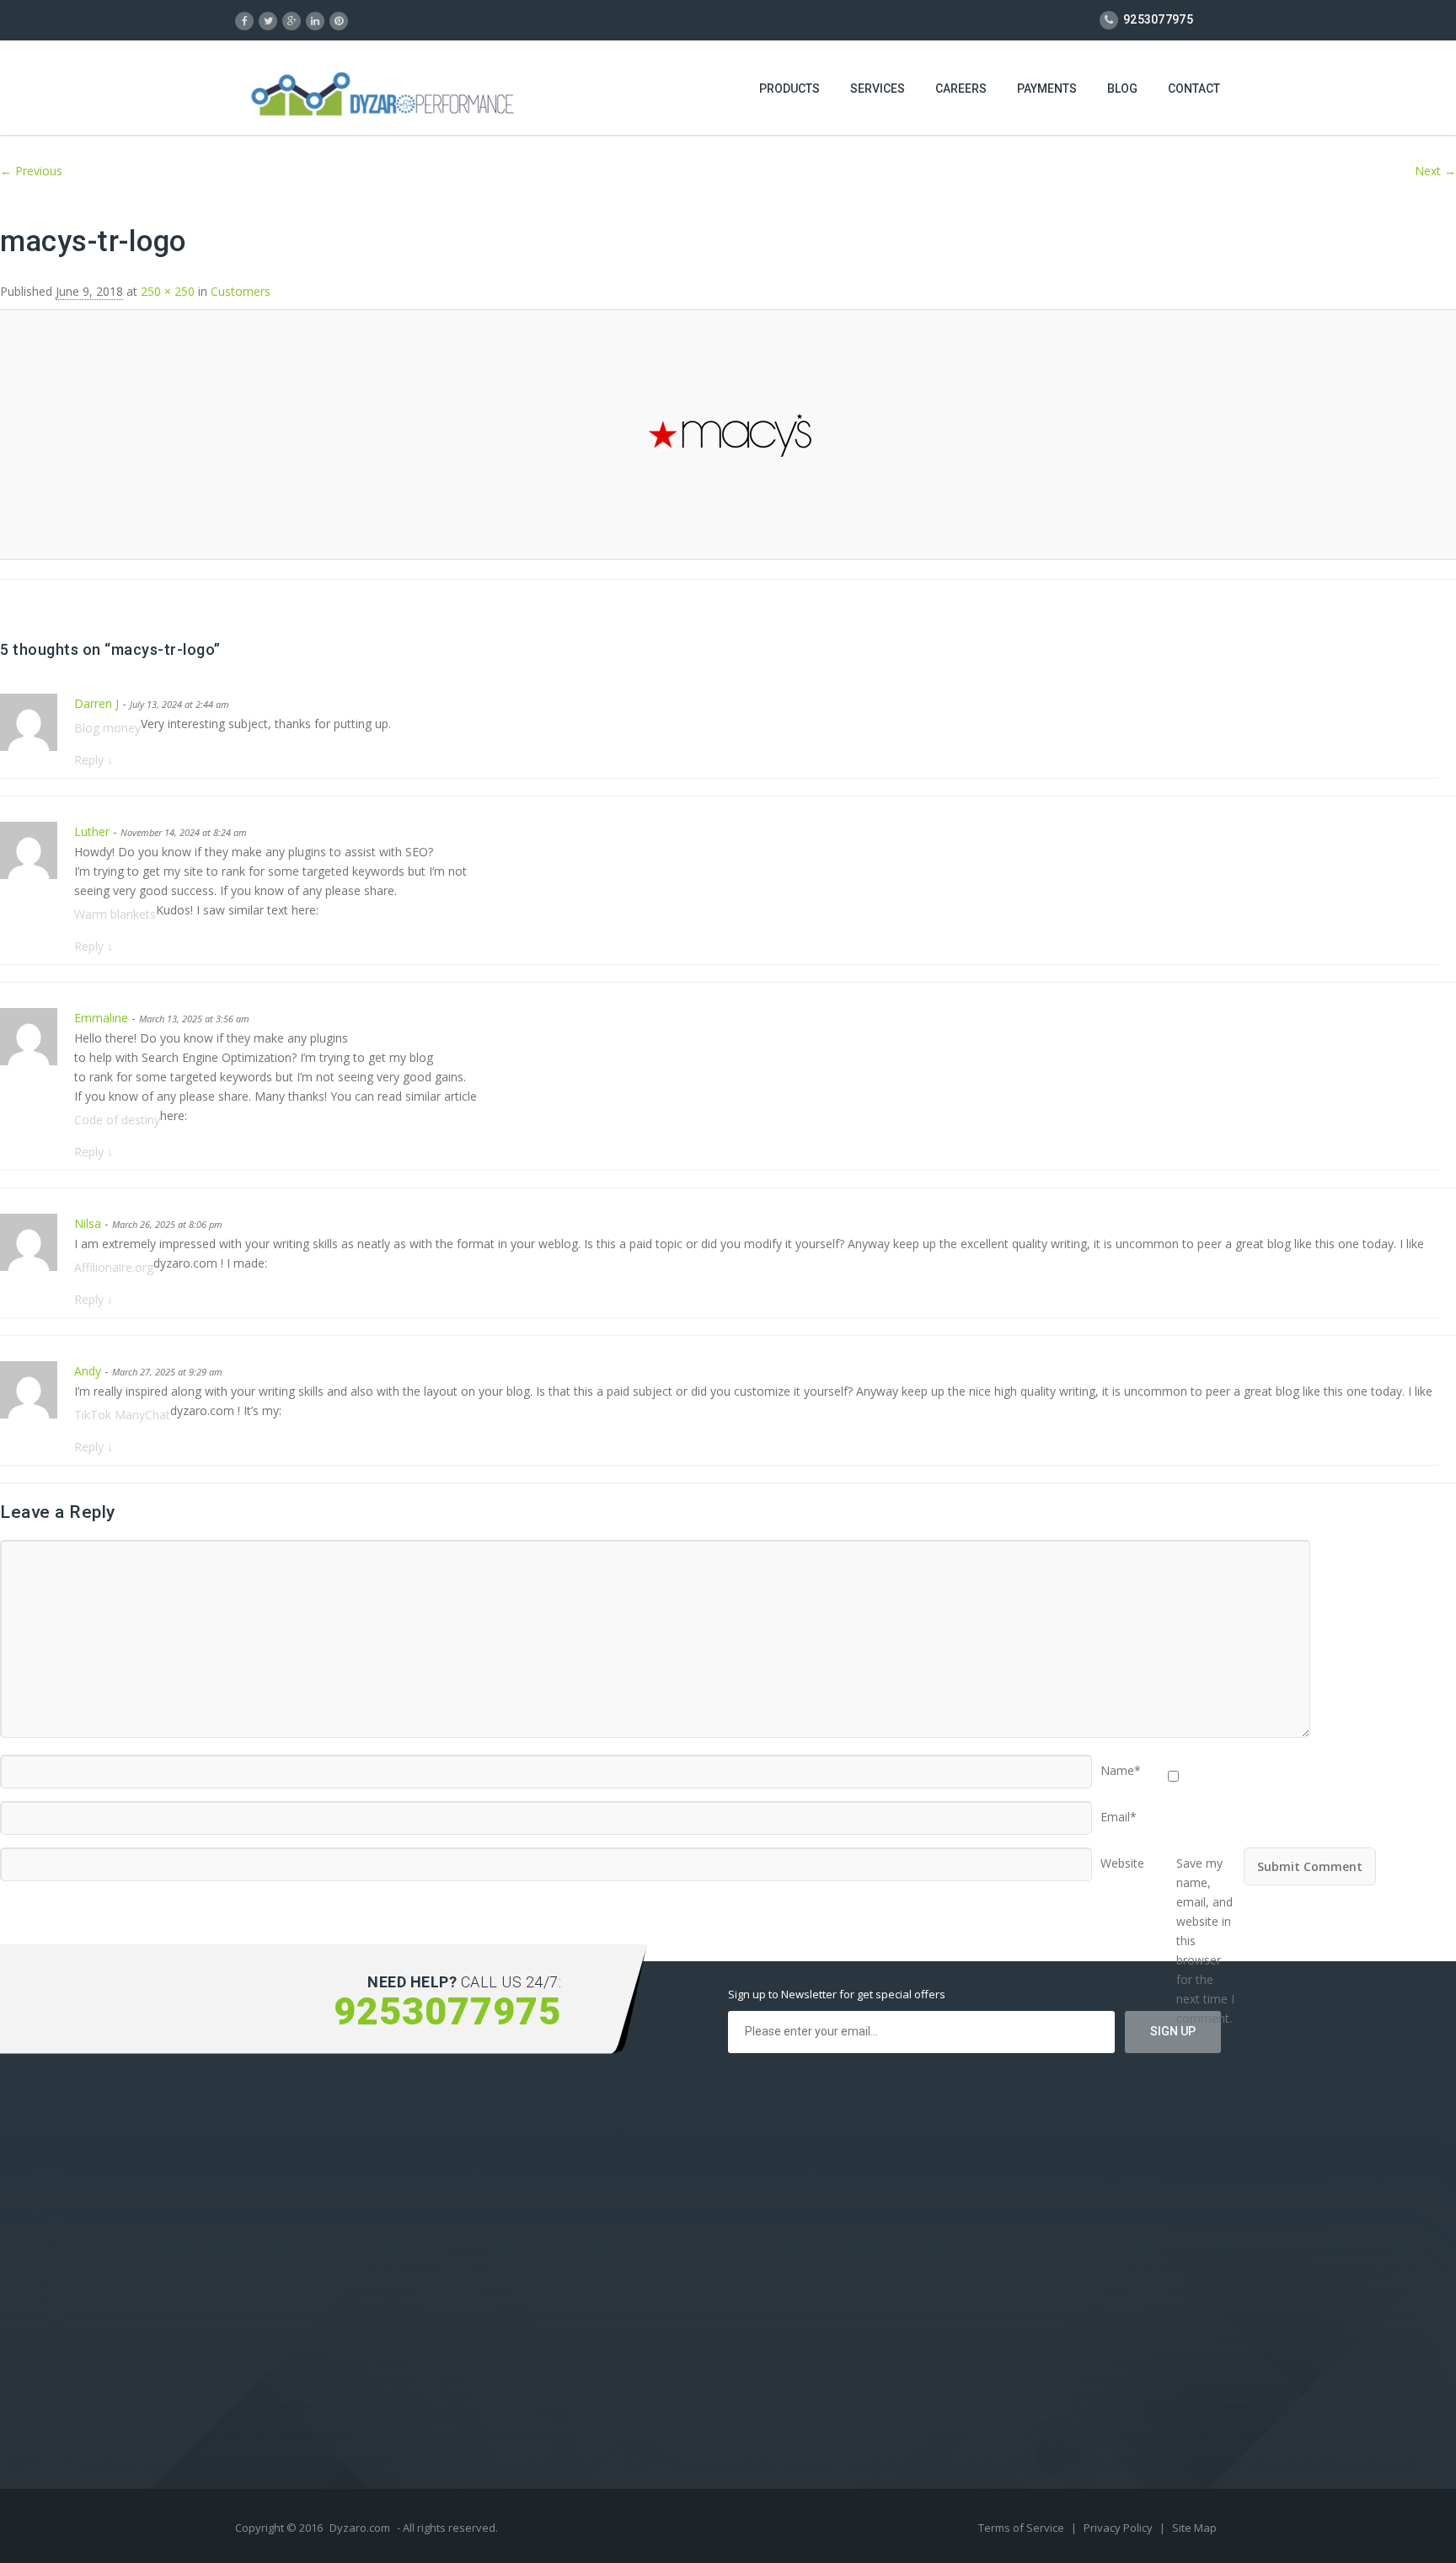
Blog (1122, 88)
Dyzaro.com (360, 2528)
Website (1122, 1858)
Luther (92, 831)
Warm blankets (115, 914)
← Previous (31, 171)
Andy (88, 1371)
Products (790, 88)
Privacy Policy (1119, 2528)
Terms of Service (1022, 2528)
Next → (1435, 171)
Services (878, 88)
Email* (1119, 1811)
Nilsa (88, 1223)
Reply (94, 760)
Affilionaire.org (114, 1267)
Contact (1194, 88)
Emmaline (101, 1018)
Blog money (107, 728)
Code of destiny (117, 1120)
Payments (1047, 88)
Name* (1121, 1765)
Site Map (1194, 2528)
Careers (961, 88)
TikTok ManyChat (122, 1415)
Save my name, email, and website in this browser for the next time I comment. (1205, 1858)
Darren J (96, 703)
